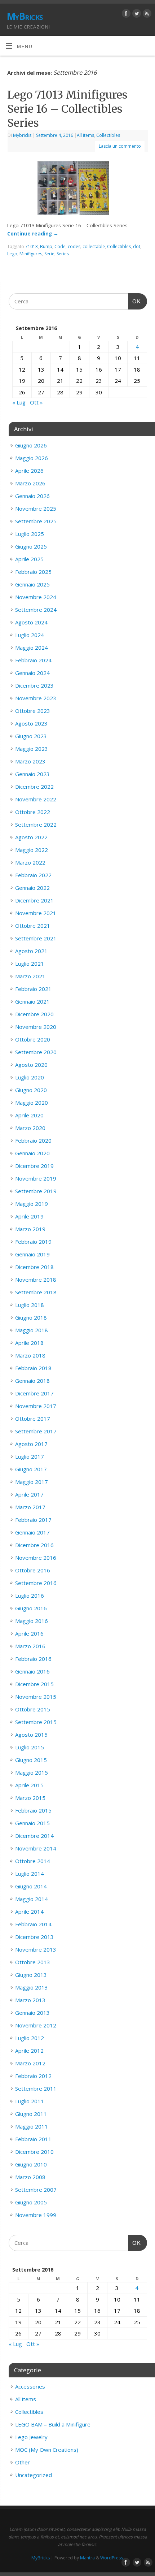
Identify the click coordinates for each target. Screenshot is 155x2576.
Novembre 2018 (36, 1280)
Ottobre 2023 (33, 711)
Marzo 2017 (30, 1507)
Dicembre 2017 (34, 1393)
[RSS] (146, 15)
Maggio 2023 (32, 749)
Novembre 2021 (36, 913)
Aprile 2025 (29, 559)
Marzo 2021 (30, 976)
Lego (12, 254)
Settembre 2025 (36, 521)
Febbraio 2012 (33, 2076)
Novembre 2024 (36, 597)
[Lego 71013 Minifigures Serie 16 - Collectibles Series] (78, 189)
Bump (46, 246)
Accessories (30, 2386)
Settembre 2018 (36, 1292)
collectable (94, 246)
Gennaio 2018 (32, 1381)
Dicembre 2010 (34, 2152)
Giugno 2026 (31, 445)
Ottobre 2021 (33, 926)
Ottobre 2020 (33, 1039)
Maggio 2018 (32, 1330)
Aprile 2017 (29, 1494)
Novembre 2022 (36, 799)
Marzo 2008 (30, 2177)
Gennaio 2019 (32, 1254)
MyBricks (25, 16)
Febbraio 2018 (33, 1368)
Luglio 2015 (30, 1747)
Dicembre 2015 (34, 1684)
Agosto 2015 (31, 1735)
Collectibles (108, 135)
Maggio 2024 (32, 648)
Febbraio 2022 (33, 875)
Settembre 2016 (36, 1583)
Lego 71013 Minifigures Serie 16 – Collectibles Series (67, 109)
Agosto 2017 (31, 1444)
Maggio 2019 (32, 1204)
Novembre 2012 (36, 2025)
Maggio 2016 (32, 1621)
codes (74, 246)
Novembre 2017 (36, 1406)
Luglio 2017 (30, 1456)
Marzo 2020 (30, 1128)
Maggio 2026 (32, 458)
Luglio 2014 (30, 1874)
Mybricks (22, 135)
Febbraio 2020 (33, 1140)
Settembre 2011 (36, 2088)
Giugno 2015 (31, 1760)
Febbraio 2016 (33, 1659)
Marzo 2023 (30, 761)
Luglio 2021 (30, 964)
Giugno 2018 (31, 1317)
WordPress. (112, 2558)
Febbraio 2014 (33, 1924)
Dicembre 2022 (34, 787)
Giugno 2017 (31, 1469)
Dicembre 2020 (34, 1014)
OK (134, 301)
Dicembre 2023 (34, 685)
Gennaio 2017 (32, 1532)
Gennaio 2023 (32, 774)
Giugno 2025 (31, 546)
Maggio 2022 (32, 850)
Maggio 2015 (32, 1772)
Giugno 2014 (31, 1886)
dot (137, 246)
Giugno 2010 (31, 2164)
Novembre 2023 (36, 698)
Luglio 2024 (30, 635)
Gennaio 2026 (32, 496)
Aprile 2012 (29, 2051)
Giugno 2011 (31, 2114)
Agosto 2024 (31, 622)
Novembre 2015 (36, 1697)
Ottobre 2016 (33, 1570)
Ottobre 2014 (33, 1861)
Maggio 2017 (32, 1482)
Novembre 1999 (36, 2215)
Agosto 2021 (31, 951)
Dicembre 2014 (34, 1836)
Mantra (87, 2558)
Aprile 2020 (29, 1115)
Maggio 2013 (32, 1987)
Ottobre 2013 (33, 1962)
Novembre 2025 (36, 508)
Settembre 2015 (36, 1722)
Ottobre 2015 (33, 1709)
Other (23, 2462)
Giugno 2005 (31, 2202)
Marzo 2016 (30, 1646)
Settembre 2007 (36, 2190)
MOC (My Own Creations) (47, 2450)
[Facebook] (125, 15)
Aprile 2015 (29, 1785)
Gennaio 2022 (32, 888)
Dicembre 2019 (34, 1166)
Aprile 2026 (29, 471)
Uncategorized (34, 2475)
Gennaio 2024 (32, 673)
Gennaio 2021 (32, 1001)
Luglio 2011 (30, 2101)
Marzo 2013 (30, 2000)
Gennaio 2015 (32, 1823)
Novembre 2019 (36, 1178)
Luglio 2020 (30, 1077)
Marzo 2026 (30, 483)
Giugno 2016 (31, 1608)
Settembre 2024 (36, 610)
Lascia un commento (120, 146)
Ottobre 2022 (33, 812)
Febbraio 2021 (33, 989)
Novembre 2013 (36, 1949)
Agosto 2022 (31, 837)
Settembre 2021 (36, 938)
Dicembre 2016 (34, 1545)
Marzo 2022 (30, 862)
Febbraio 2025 (33, 572)
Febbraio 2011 (33, 2139)
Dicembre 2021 (34, 900)
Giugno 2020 (31, 1090)
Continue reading (33, 234)
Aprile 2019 (29, 1216)
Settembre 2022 (36, 824)
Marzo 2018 (30, 1355)
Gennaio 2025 (32, 584)
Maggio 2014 (32, 1899)
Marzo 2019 (30, 1229)
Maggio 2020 (32, 1103)
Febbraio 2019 (33, 1242)
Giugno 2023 (31, 736)
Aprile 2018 (29, 1343)
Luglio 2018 (30, 1305)
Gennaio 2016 (32, 1671)
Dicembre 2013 (34, 1937)
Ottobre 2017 (33, 1419)
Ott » (36, 402)
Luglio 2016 (30, 1596)
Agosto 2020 (31, 1065)
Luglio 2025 (30, 534)
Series (63, 254)
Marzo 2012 (30, 2063)
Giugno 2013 (31, 1975)
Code (60, 246)
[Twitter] (136, 15)
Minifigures (31, 254)
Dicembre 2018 (34, 1267)
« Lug (19, 402)
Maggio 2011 (32, 2126)
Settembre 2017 (36, 1431)
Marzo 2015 (30, 1798)
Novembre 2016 (36, 1558)
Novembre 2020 (36, 1027)
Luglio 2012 (30, 2038)
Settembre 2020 (36, 1052)
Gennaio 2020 (32, 1153)
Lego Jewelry (31, 2437)
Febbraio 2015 (33, 1810)
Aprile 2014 (29, 1912)
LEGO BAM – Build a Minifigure (53, 2424)
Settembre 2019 (36, 1191)
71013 (32, 246)
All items (85, 135)
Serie (49, 254)
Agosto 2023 (31, 723)
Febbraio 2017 (33, 1520)
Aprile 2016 (29, 1633)
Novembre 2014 (36, 1848)
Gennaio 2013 (32, 2013)
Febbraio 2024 (33, 660)
